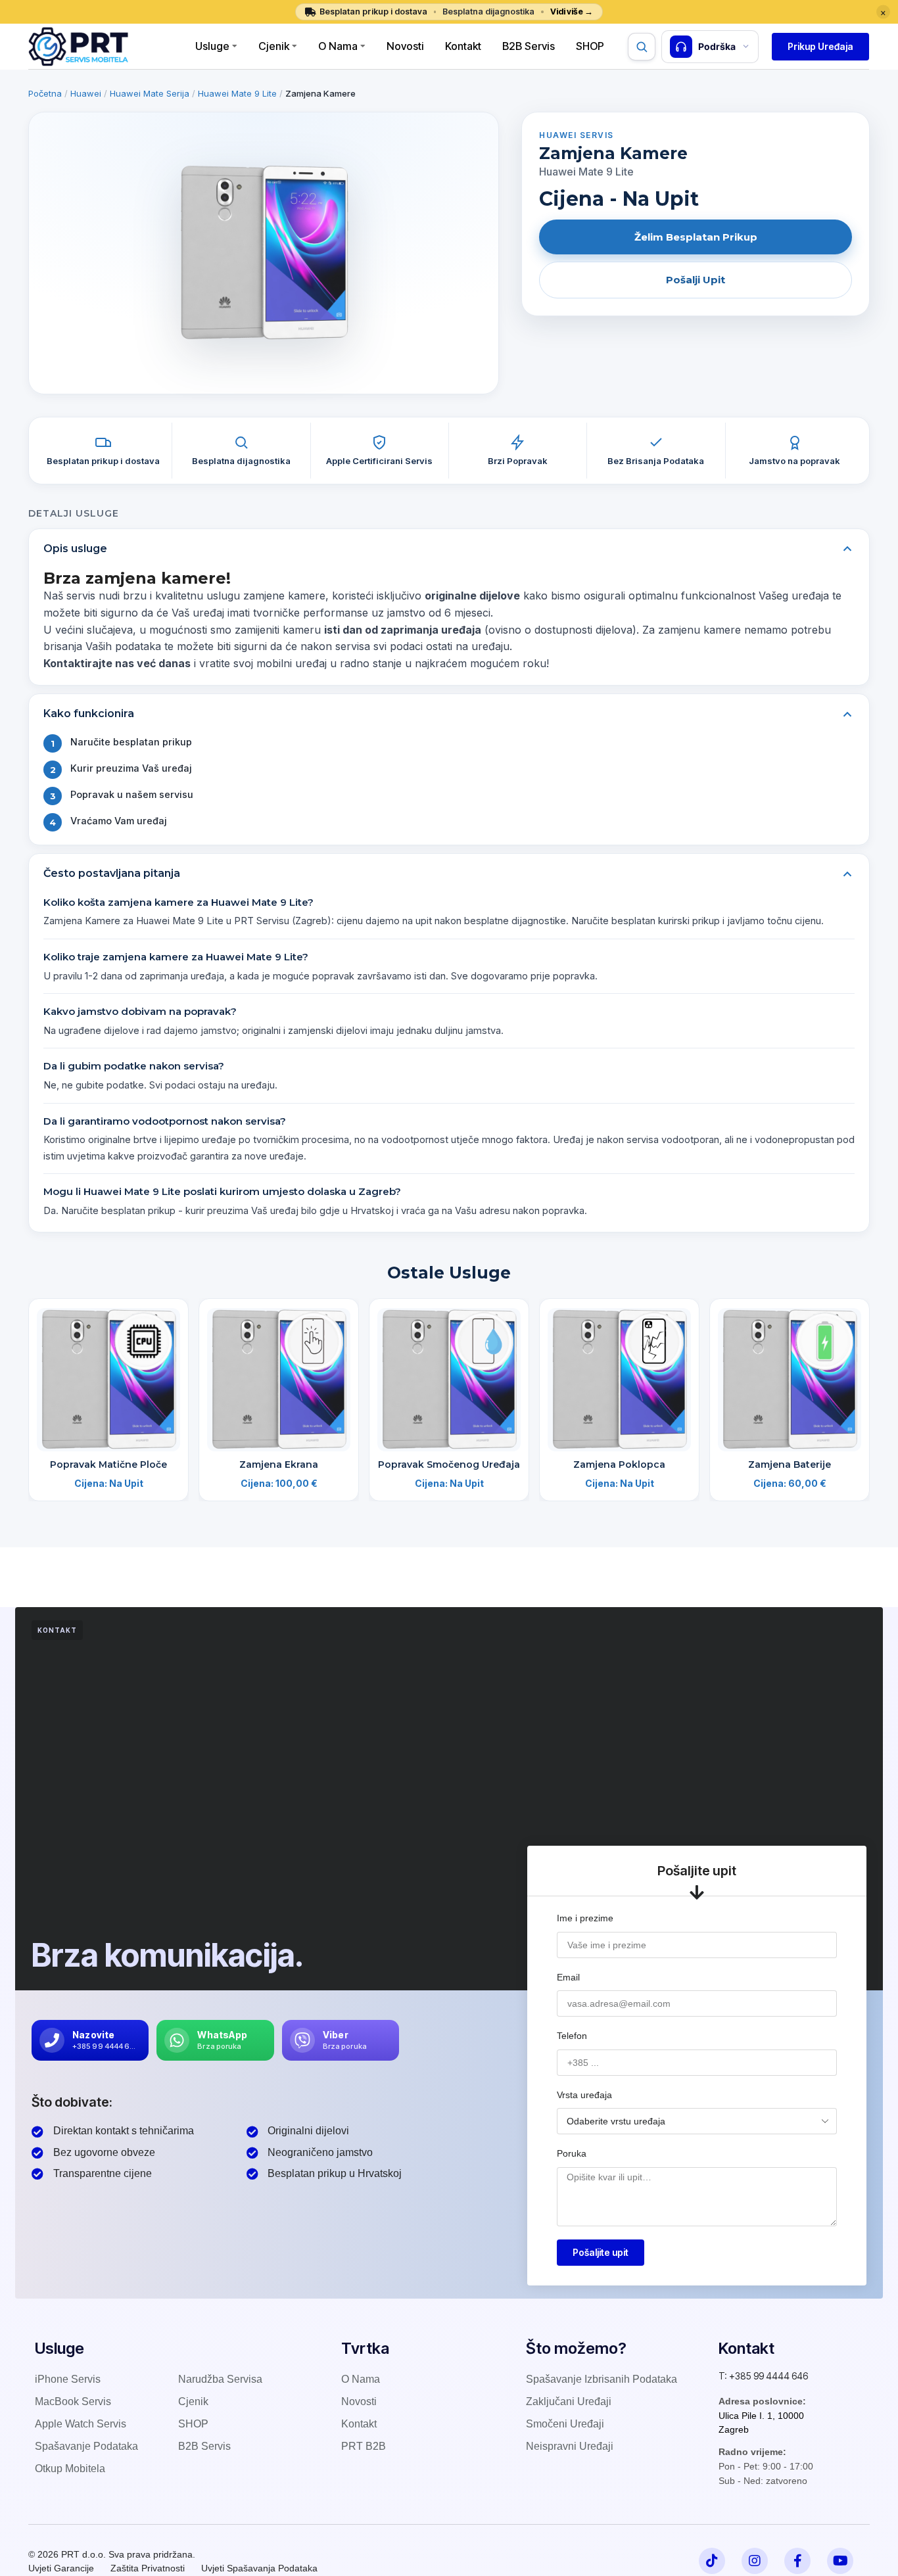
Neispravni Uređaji (570, 2446)
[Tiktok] (712, 2561)
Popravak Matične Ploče (108, 1464)
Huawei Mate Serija (150, 93)
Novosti (405, 46)
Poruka (572, 2153)
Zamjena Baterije (790, 1464)
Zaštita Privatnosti (148, 2568)
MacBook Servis (73, 2401)
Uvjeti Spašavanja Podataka (259, 2568)
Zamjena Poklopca (619, 1464)
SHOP (193, 2424)
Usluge (212, 46)
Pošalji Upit (696, 280)
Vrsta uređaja (584, 2095)
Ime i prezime (585, 1918)
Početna (45, 93)
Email (568, 1977)
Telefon (572, 2036)
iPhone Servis (68, 2379)
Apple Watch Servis (81, 2424)
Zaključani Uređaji (569, 2401)
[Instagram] (755, 2561)
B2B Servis (529, 46)
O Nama (338, 46)
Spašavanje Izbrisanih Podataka (602, 2379)
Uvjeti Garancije (61, 2568)
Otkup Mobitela (70, 2469)
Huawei (86, 93)
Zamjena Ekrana (279, 1464)
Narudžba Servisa (220, 2379)
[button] (820, 47)
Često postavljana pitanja (112, 873)
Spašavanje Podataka (86, 2446)
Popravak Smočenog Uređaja (449, 1464)
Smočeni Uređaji (565, 2424)
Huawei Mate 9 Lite (237, 93)
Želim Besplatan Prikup (696, 237)
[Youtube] (840, 2561)
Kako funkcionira (89, 714)
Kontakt (463, 46)
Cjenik (274, 46)
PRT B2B (364, 2446)
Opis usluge (75, 549)
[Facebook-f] (797, 2561)
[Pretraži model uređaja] (642, 47)
